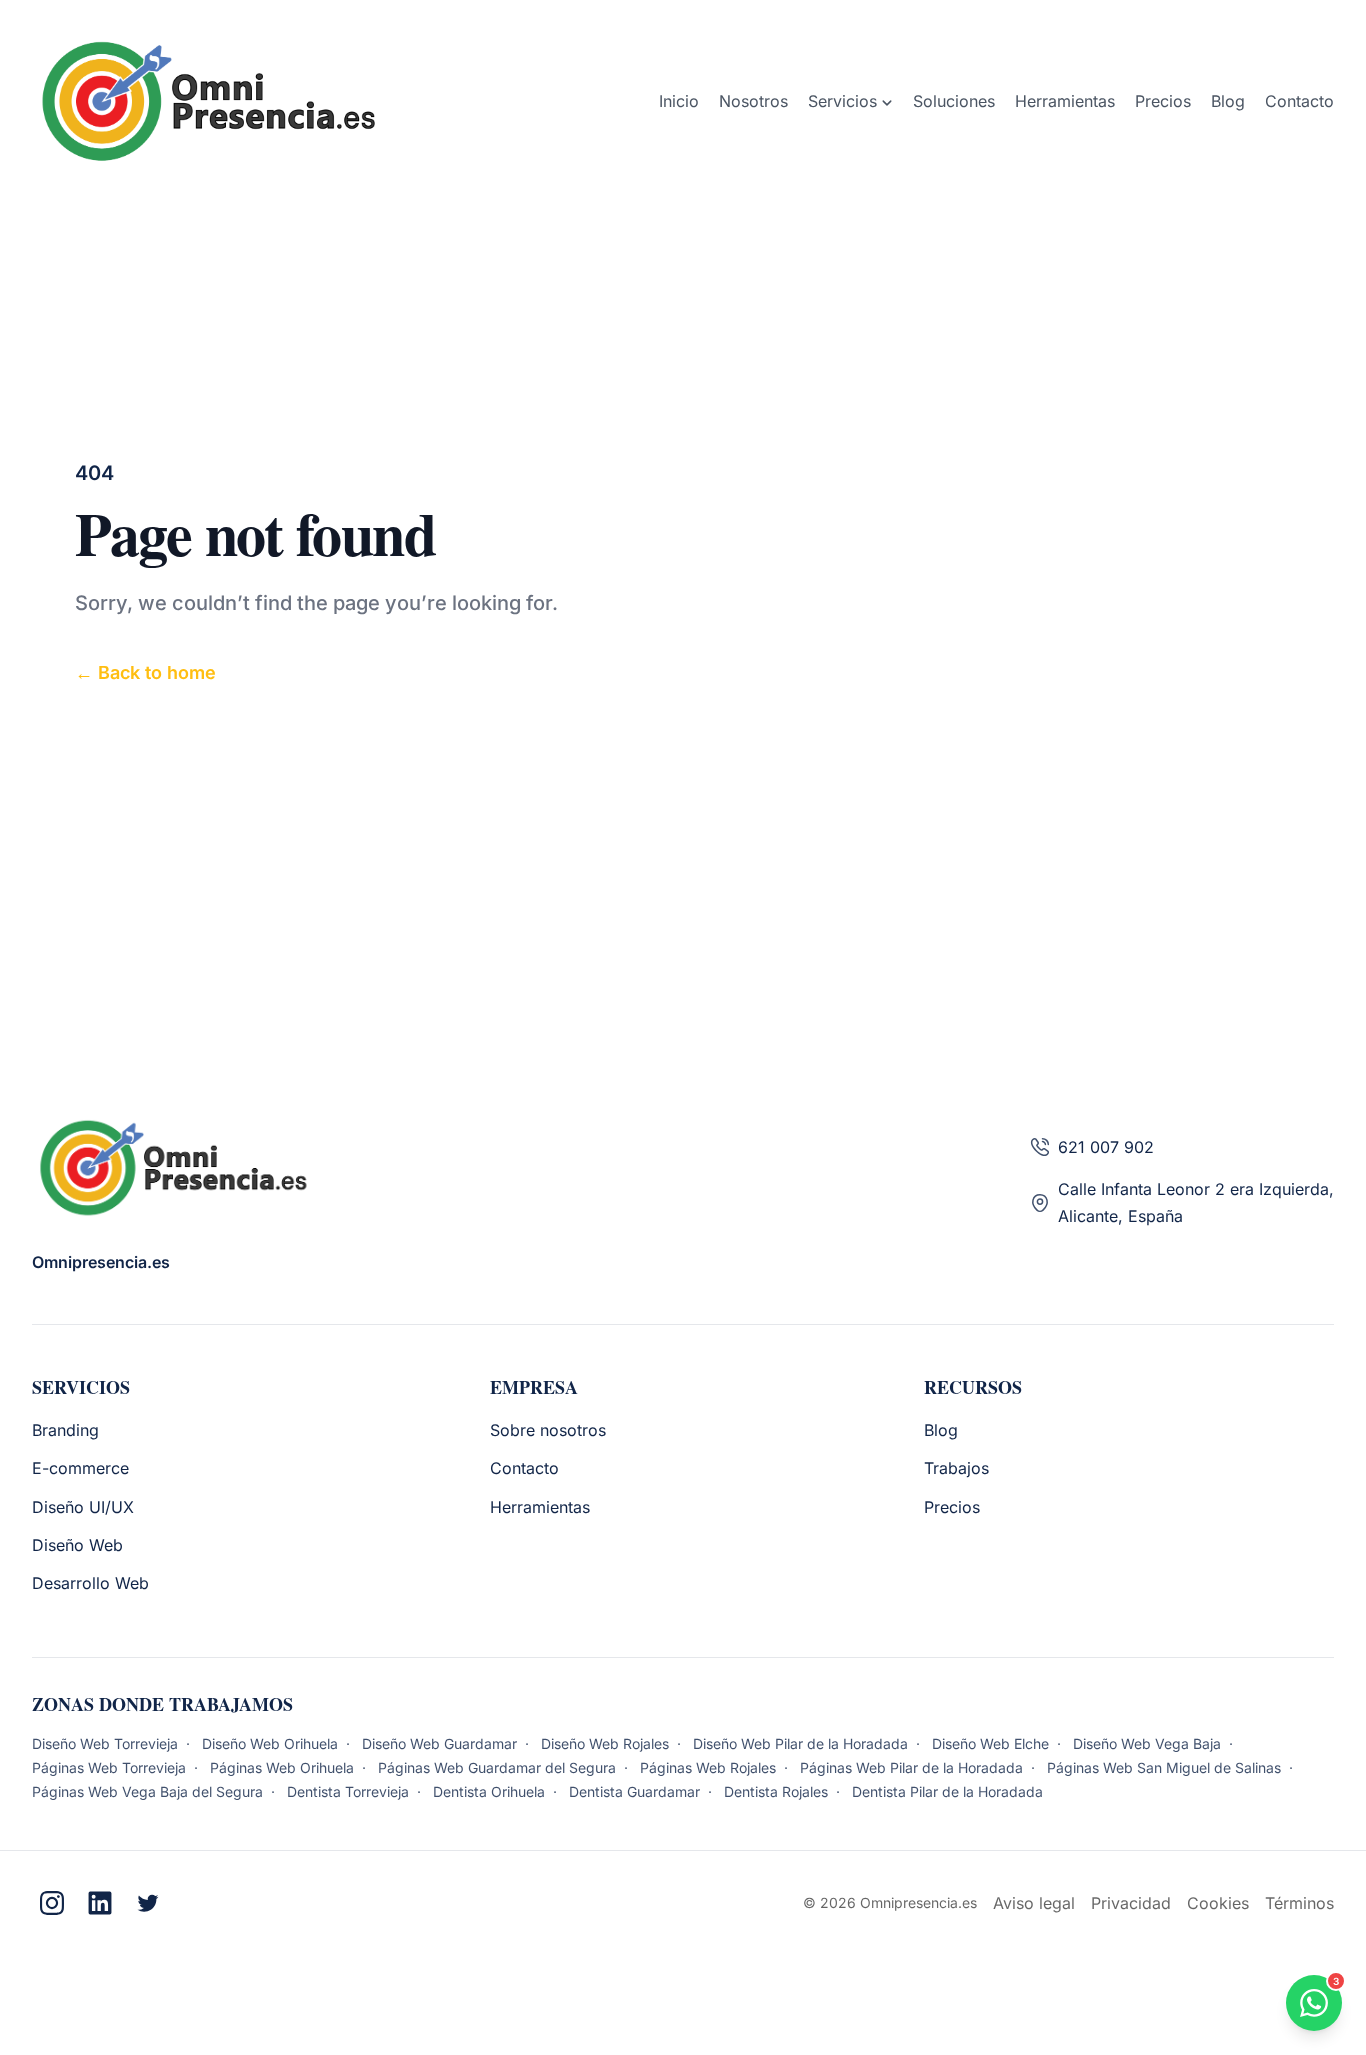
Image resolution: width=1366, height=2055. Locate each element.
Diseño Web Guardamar (441, 1743)
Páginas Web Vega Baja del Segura (149, 1791)
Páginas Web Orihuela (284, 1767)
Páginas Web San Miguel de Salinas (1166, 1767)
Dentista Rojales (778, 1791)
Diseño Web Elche (992, 1743)
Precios (952, 1507)
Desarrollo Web (90, 1583)
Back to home (145, 672)
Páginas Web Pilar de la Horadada (913, 1767)
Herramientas (540, 1507)
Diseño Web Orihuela (272, 1743)
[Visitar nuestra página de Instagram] (52, 1903)
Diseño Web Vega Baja (1149, 1743)
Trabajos (956, 1468)
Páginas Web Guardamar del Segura (499, 1767)
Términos (1299, 1903)
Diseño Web (77, 1545)
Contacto (524, 1468)
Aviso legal (1034, 1903)
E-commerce (80, 1468)
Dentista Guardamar (636, 1791)
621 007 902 (1106, 1147)
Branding (65, 1430)
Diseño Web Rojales (607, 1743)
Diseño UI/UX (83, 1507)
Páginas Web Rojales (710, 1767)
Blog (941, 1430)
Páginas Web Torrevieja (111, 1767)
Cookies (1218, 1903)
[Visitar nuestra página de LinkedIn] (100, 1903)
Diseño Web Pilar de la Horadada (802, 1743)
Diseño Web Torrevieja (107, 1743)
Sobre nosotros (548, 1430)
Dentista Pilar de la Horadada (947, 1791)
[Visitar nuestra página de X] (148, 1903)
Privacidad (1131, 1903)
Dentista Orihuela (491, 1791)
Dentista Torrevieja (350, 1791)
